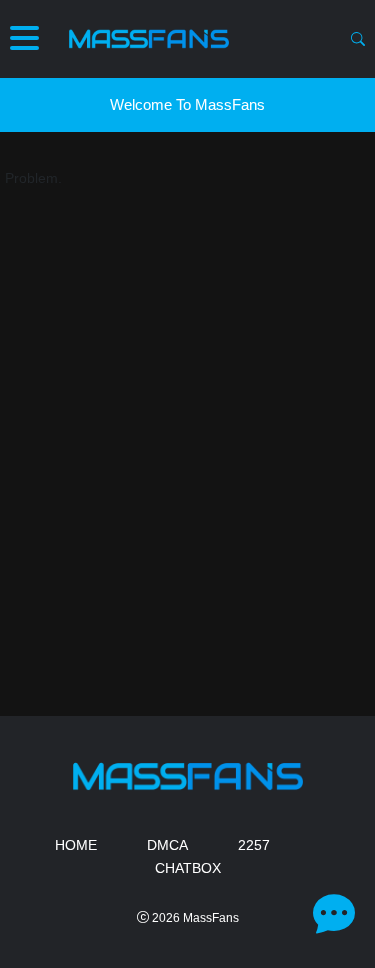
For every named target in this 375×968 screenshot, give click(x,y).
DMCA (167, 845)
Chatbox (188, 868)
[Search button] (358, 39)
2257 (254, 845)
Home (76, 845)
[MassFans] (149, 39)
